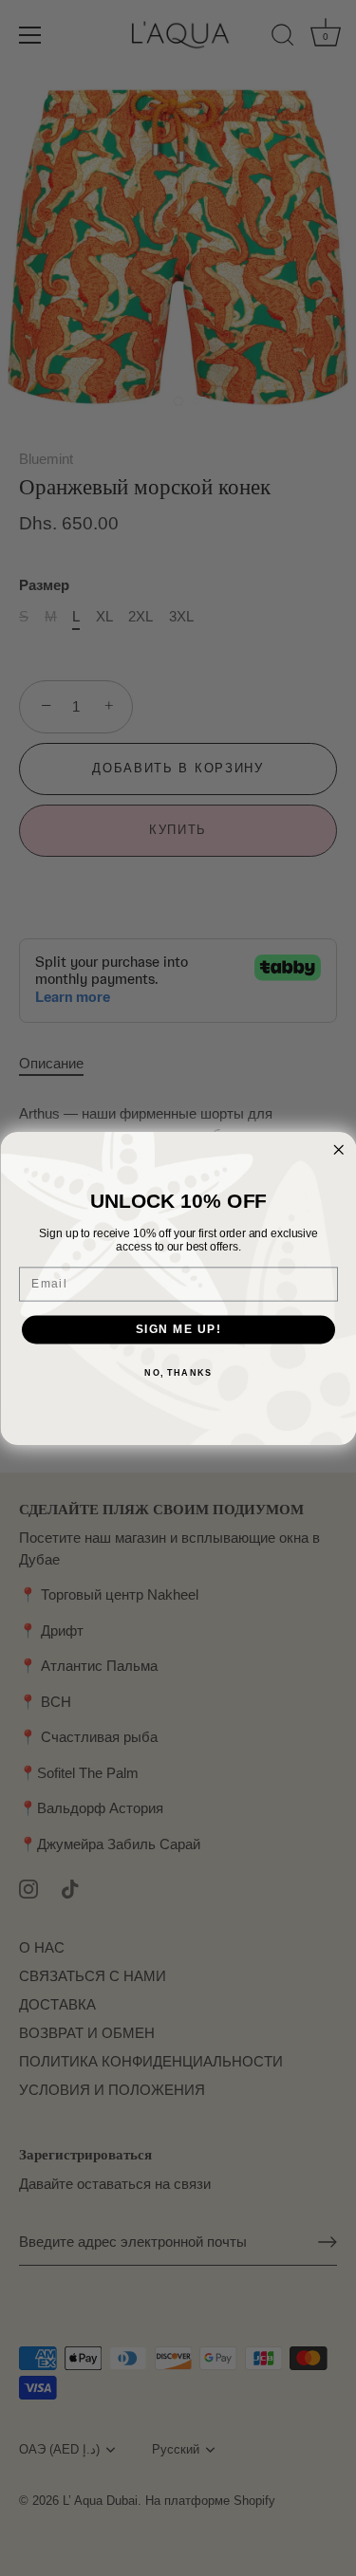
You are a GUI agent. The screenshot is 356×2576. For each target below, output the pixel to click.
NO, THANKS (178, 1372)
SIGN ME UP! (178, 1329)
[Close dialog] (338, 1149)
